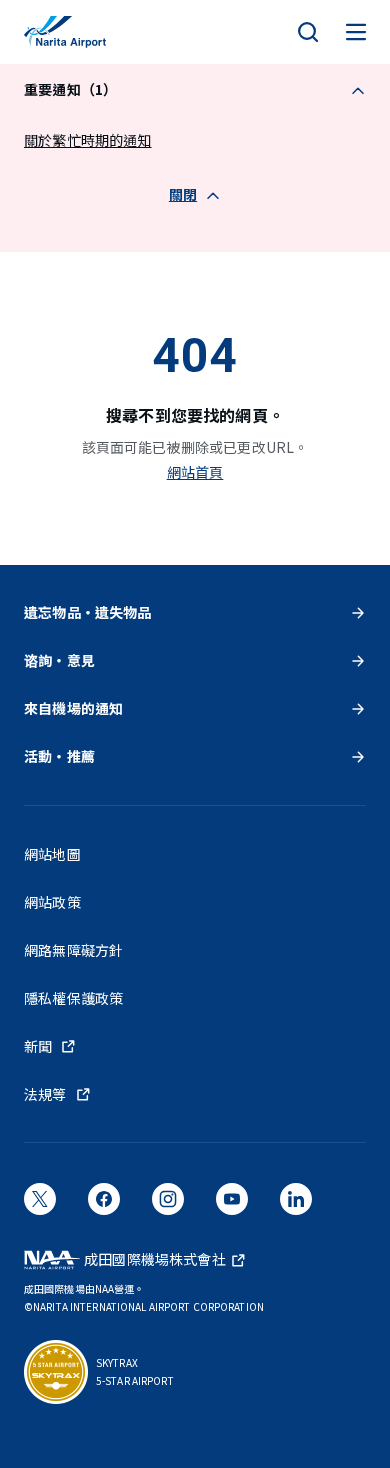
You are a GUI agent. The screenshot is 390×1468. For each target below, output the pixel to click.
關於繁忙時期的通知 (88, 140)
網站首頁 (195, 472)
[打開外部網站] (40, 1206)
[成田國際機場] (65, 32)
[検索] (308, 32)
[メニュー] (356, 32)
